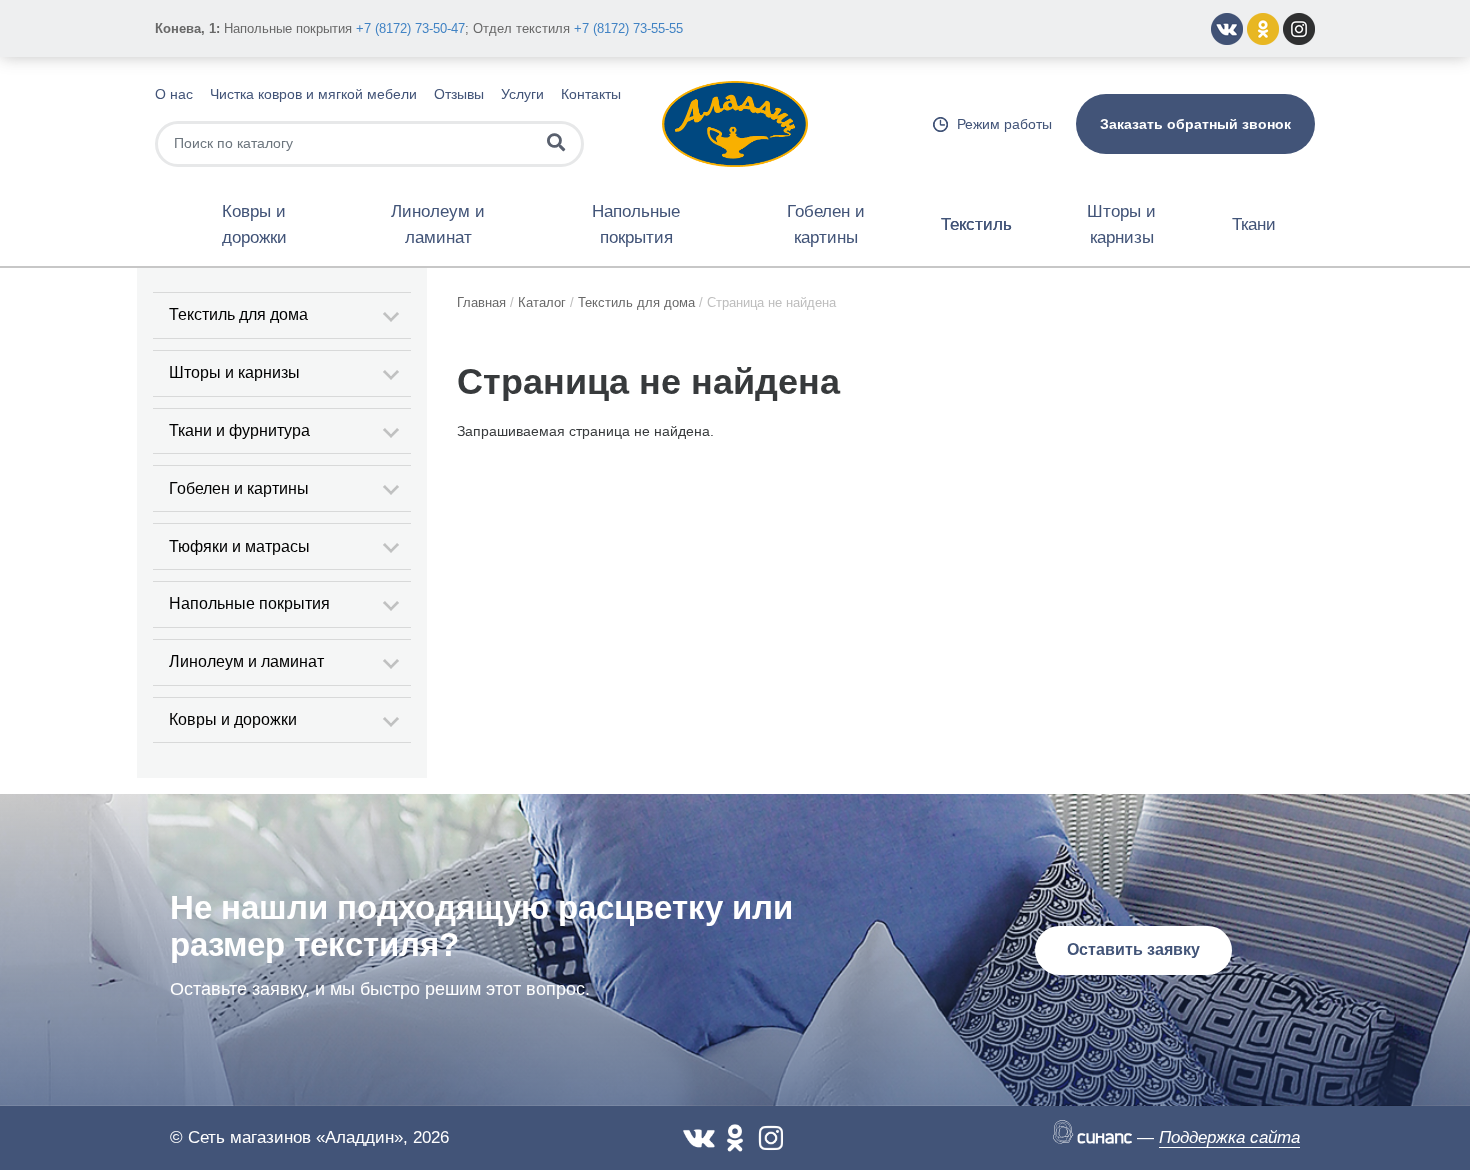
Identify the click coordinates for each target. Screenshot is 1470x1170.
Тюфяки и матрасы (239, 546)
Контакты (591, 94)
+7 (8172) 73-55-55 (628, 28)
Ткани (1254, 224)
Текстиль (976, 224)
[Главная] (735, 123)
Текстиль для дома (238, 314)
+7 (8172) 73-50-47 (410, 28)
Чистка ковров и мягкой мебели (313, 94)
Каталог (542, 302)
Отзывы (459, 94)
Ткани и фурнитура (239, 430)
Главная (481, 302)
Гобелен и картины (826, 224)
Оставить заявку (1133, 949)
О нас (174, 94)
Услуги (522, 94)
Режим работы (1004, 124)
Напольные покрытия (636, 224)
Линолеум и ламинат (438, 224)
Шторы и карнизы (1121, 224)
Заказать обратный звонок (1195, 124)
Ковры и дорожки (254, 224)
